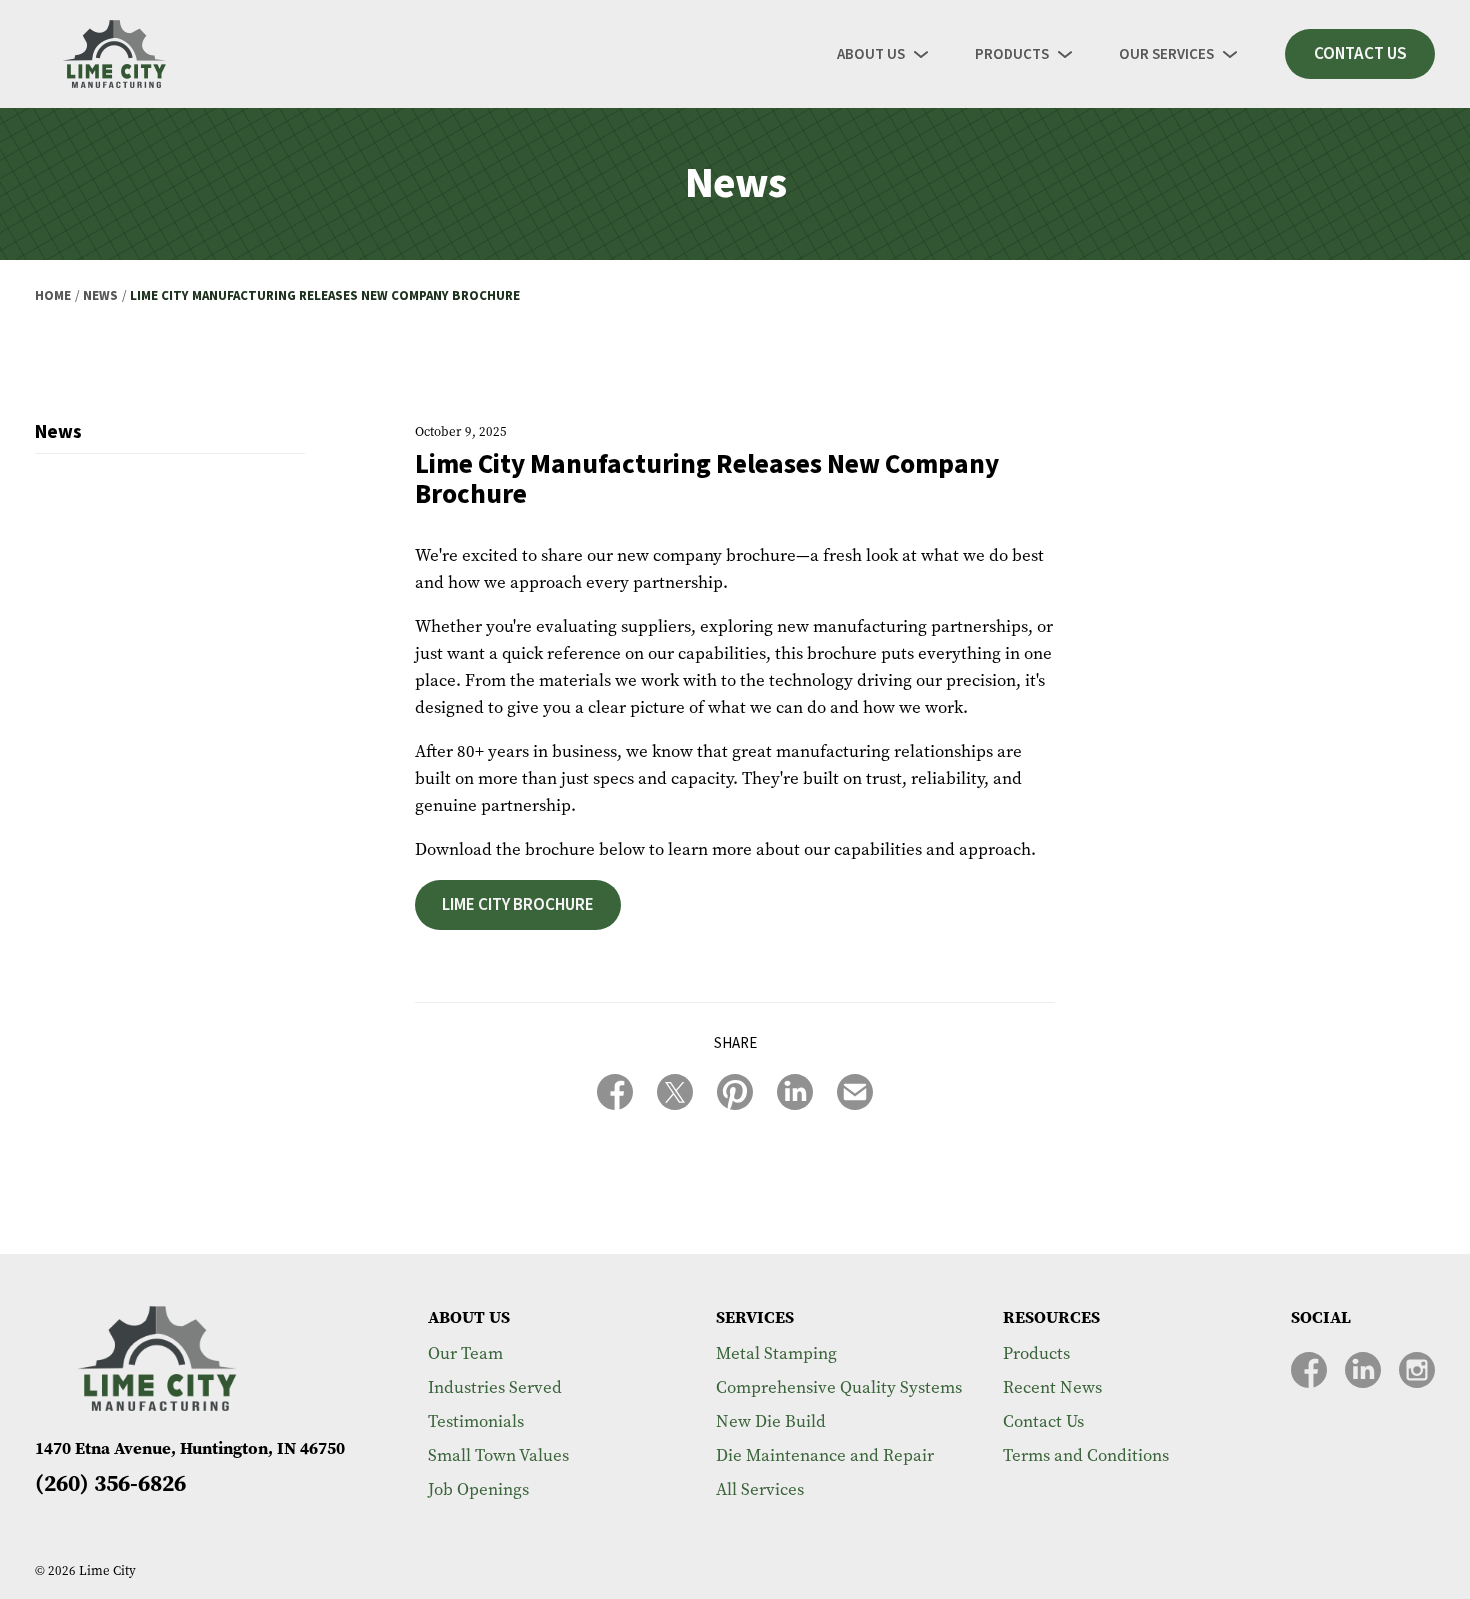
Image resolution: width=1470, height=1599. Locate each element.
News (100, 296)
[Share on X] (675, 1092)
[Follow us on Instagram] (1417, 1370)
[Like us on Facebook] (1309, 1370)
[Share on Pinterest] (735, 1092)
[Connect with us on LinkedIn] (1363, 1370)
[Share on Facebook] (615, 1092)
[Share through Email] (855, 1092)
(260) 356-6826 (110, 1482)
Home (53, 296)
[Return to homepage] (115, 54)
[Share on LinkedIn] (795, 1092)
